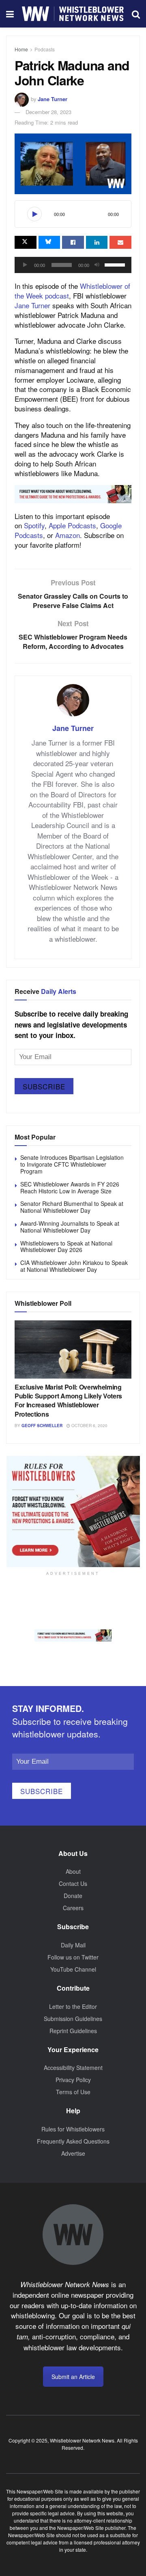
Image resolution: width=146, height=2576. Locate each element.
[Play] (34, 214)
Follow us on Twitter (73, 1957)
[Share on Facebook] (73, 242)
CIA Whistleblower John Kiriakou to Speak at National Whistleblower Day (74, 1266)
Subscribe (44, 1086)
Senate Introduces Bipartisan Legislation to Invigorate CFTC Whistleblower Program (72, 1164)
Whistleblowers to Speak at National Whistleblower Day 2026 (66, 1247)
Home (21, 49)
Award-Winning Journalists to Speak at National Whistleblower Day (70, 1227)
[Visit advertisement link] (73, 494)
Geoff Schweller (42, 1426)
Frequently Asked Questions (73, 2141)
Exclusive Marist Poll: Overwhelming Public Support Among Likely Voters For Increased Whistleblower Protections (68, 1400)
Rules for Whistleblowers (73, 2129)
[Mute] (97, 265)
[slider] (116, 264)
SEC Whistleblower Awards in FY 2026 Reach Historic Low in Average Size (70, 1187)
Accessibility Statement (73, 2068)
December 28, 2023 (48, 112)
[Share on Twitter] (26, 242)
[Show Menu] (10, 14)
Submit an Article (73, 2377)
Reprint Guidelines (73, 2031)
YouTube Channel (73, 1969)
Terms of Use (73, 2092)
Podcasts (45, 49)
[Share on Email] (120, 242)
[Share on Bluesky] (49, 242)
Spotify (34, 525)
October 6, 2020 (89, 1426)
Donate (73, 1896)
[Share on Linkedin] (97, 242)
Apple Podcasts (72, 525)
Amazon (68, 535)
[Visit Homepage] (73, 14)
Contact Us (73, 1883)
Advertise (73, 2153)
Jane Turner (53, 99)
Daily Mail (73, 1945)
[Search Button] (136, 14)
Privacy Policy (73, 2080)
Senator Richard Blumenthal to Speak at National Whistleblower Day (72, 1207)
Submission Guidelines (73, 2019)
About (73, 1871)
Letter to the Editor (73, 2006)
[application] (73, 265)
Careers (73, 1908)
